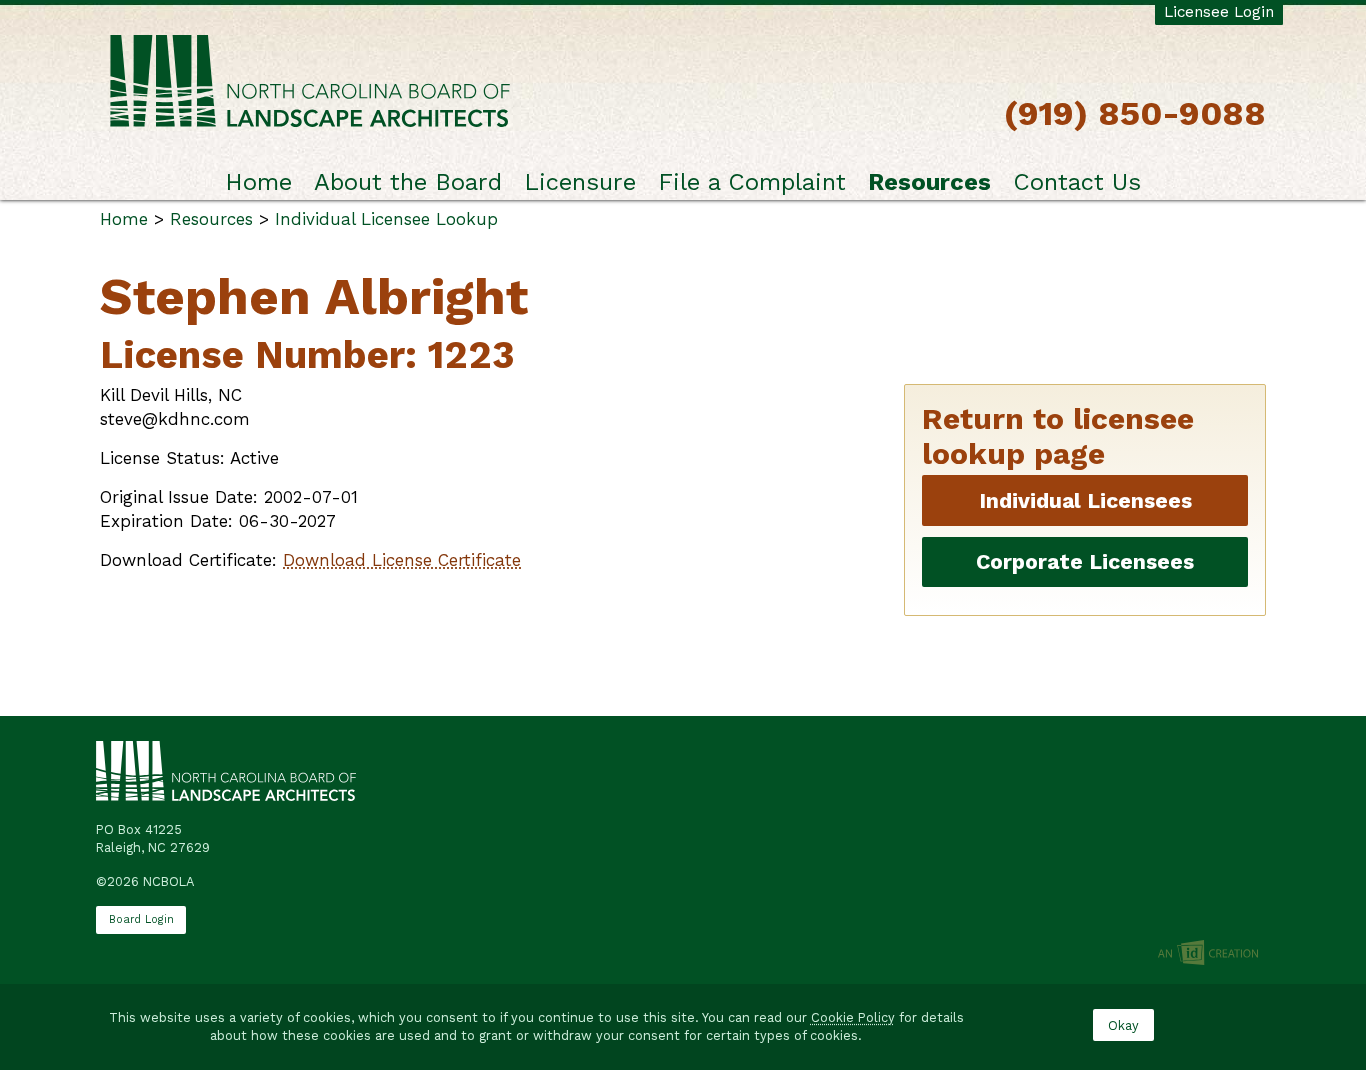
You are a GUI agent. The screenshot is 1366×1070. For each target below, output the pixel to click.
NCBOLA (310, 82)
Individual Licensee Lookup (386, 219)
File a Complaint (752, 182)
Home (258, 182)
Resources (929, 182)
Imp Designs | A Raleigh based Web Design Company (1208, 954)
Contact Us (1077, 182)
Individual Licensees (1085, 500)
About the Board (408, 182)
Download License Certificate (402, 560)
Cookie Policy (853, 1017)
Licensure (580, 182)
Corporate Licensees (1085, 561)
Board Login (141, 919)
